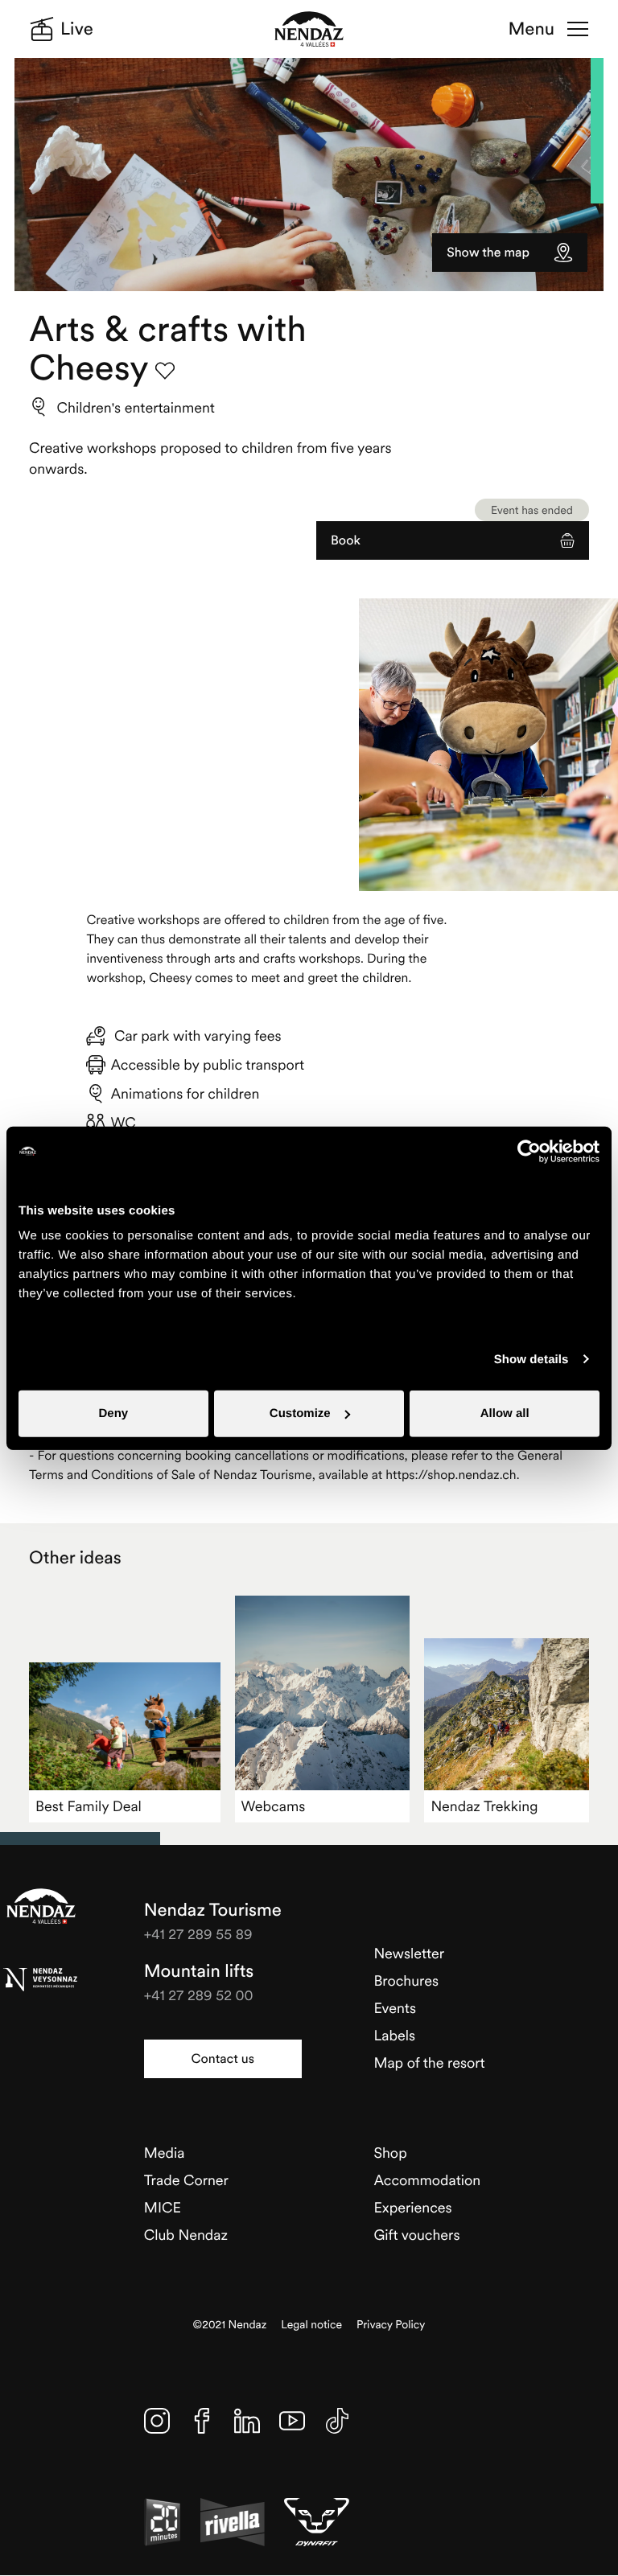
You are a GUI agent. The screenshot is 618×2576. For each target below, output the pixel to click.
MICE (163, 2207)
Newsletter (409, 1953)
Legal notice (311, 2325)
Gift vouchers (416, 2235)
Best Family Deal (89, 1806)
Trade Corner (186, 2180)
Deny (113, 1413)
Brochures (406, 1980)
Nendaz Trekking (484, 1806)
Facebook (202, 2421)
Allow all (505, 1413)
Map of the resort (429, 2062)
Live (77, 29)
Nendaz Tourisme (41, 1906)
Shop (390, 2153)
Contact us (223, 2059)
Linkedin (247, 2421)
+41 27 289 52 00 (199, 1995)
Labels (394, 2035)
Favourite (165, 371)
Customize (300, 1413)
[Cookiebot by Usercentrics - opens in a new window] (529, 1151)
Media (165, 2153)
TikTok (337, 2421)
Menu (531, 29)
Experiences (412, 2207)
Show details (531, 1359)
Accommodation (427, 2180)
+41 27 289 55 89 (198, 1934)
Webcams (274, 1806)
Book (346, 540)
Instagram (157, 2421)
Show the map (488, 253)
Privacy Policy (391, 2325)
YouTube (292, 2421)
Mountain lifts (199, 1971)
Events (395, 2008)
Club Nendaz (186, 2235)
